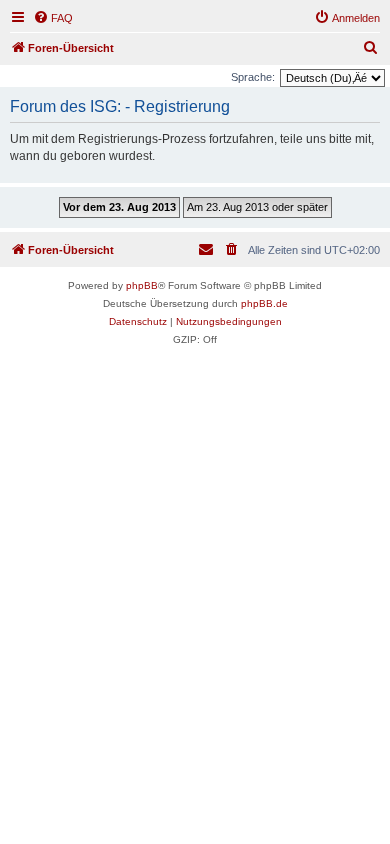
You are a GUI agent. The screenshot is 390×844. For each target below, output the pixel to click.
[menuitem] (53, 18)
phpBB (142, 285)
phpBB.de (264, 303)
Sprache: (253, 77)
